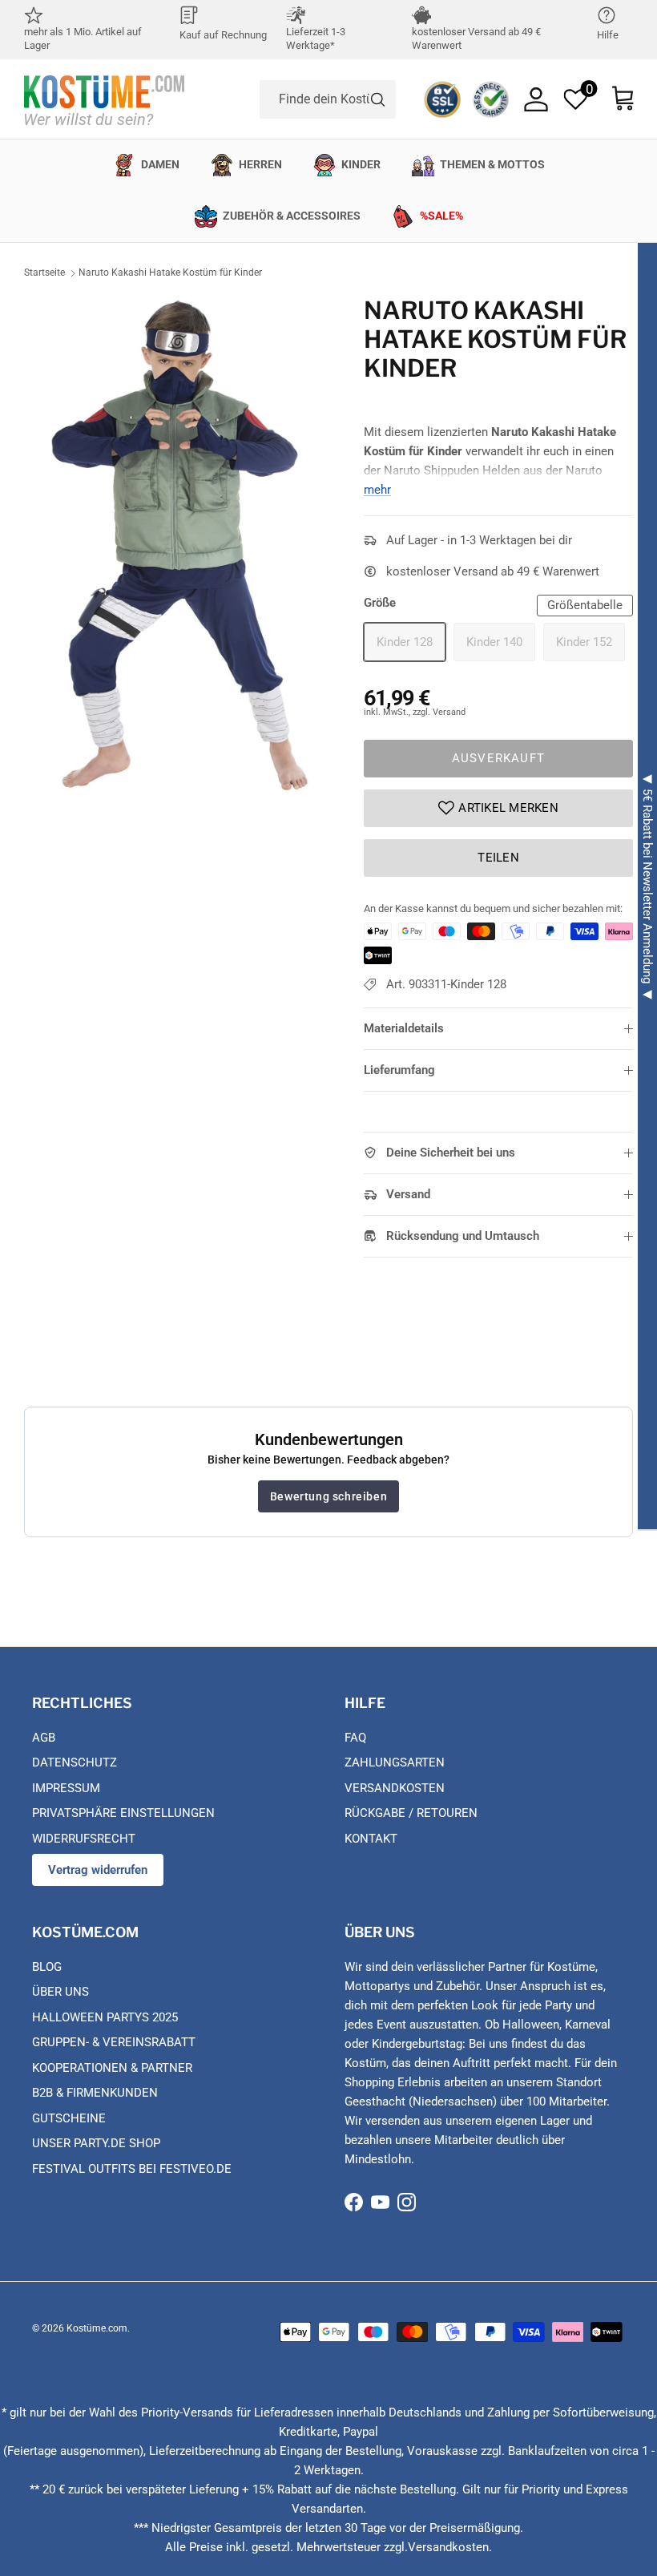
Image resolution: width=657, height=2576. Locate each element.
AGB (44, 1738)
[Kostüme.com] (104, 99)
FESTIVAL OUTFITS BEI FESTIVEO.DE (132, 2169)
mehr (377, 490)
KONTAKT (371, 1839)
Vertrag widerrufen (98, 1870)
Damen (160, 164)
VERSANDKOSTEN (395, 1788)
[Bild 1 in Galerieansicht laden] (176, 549)
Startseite (44, 273)
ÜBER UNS (60, 1992)
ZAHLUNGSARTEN (395, 1762)
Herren (260, 164)
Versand (408, 1194)
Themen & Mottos (492, 164)
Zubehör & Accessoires (292, 216)
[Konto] (536, 99)
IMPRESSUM (66, 1788)
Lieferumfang (399, 1070)
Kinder (361, 164)
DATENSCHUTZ (75, 1762)
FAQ (355, 1738)
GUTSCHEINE (69, 2118)
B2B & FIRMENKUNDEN (95, 2093)
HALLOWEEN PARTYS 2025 (105, 2017)
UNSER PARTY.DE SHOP (96, 2143)
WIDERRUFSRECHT (84, 1839)
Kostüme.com (97, 2328)
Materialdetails (404, 1028)
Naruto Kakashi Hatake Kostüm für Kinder (170, 273)
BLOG (47, 1967)
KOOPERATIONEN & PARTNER (112, 2068)
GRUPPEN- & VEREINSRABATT (114, 2042)
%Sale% (441, 216)
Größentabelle (585, 605)
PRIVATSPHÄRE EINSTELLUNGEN (123, 1813)
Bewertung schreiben (328, 1496)
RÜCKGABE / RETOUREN (411, 1813)
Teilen (498, 858)
